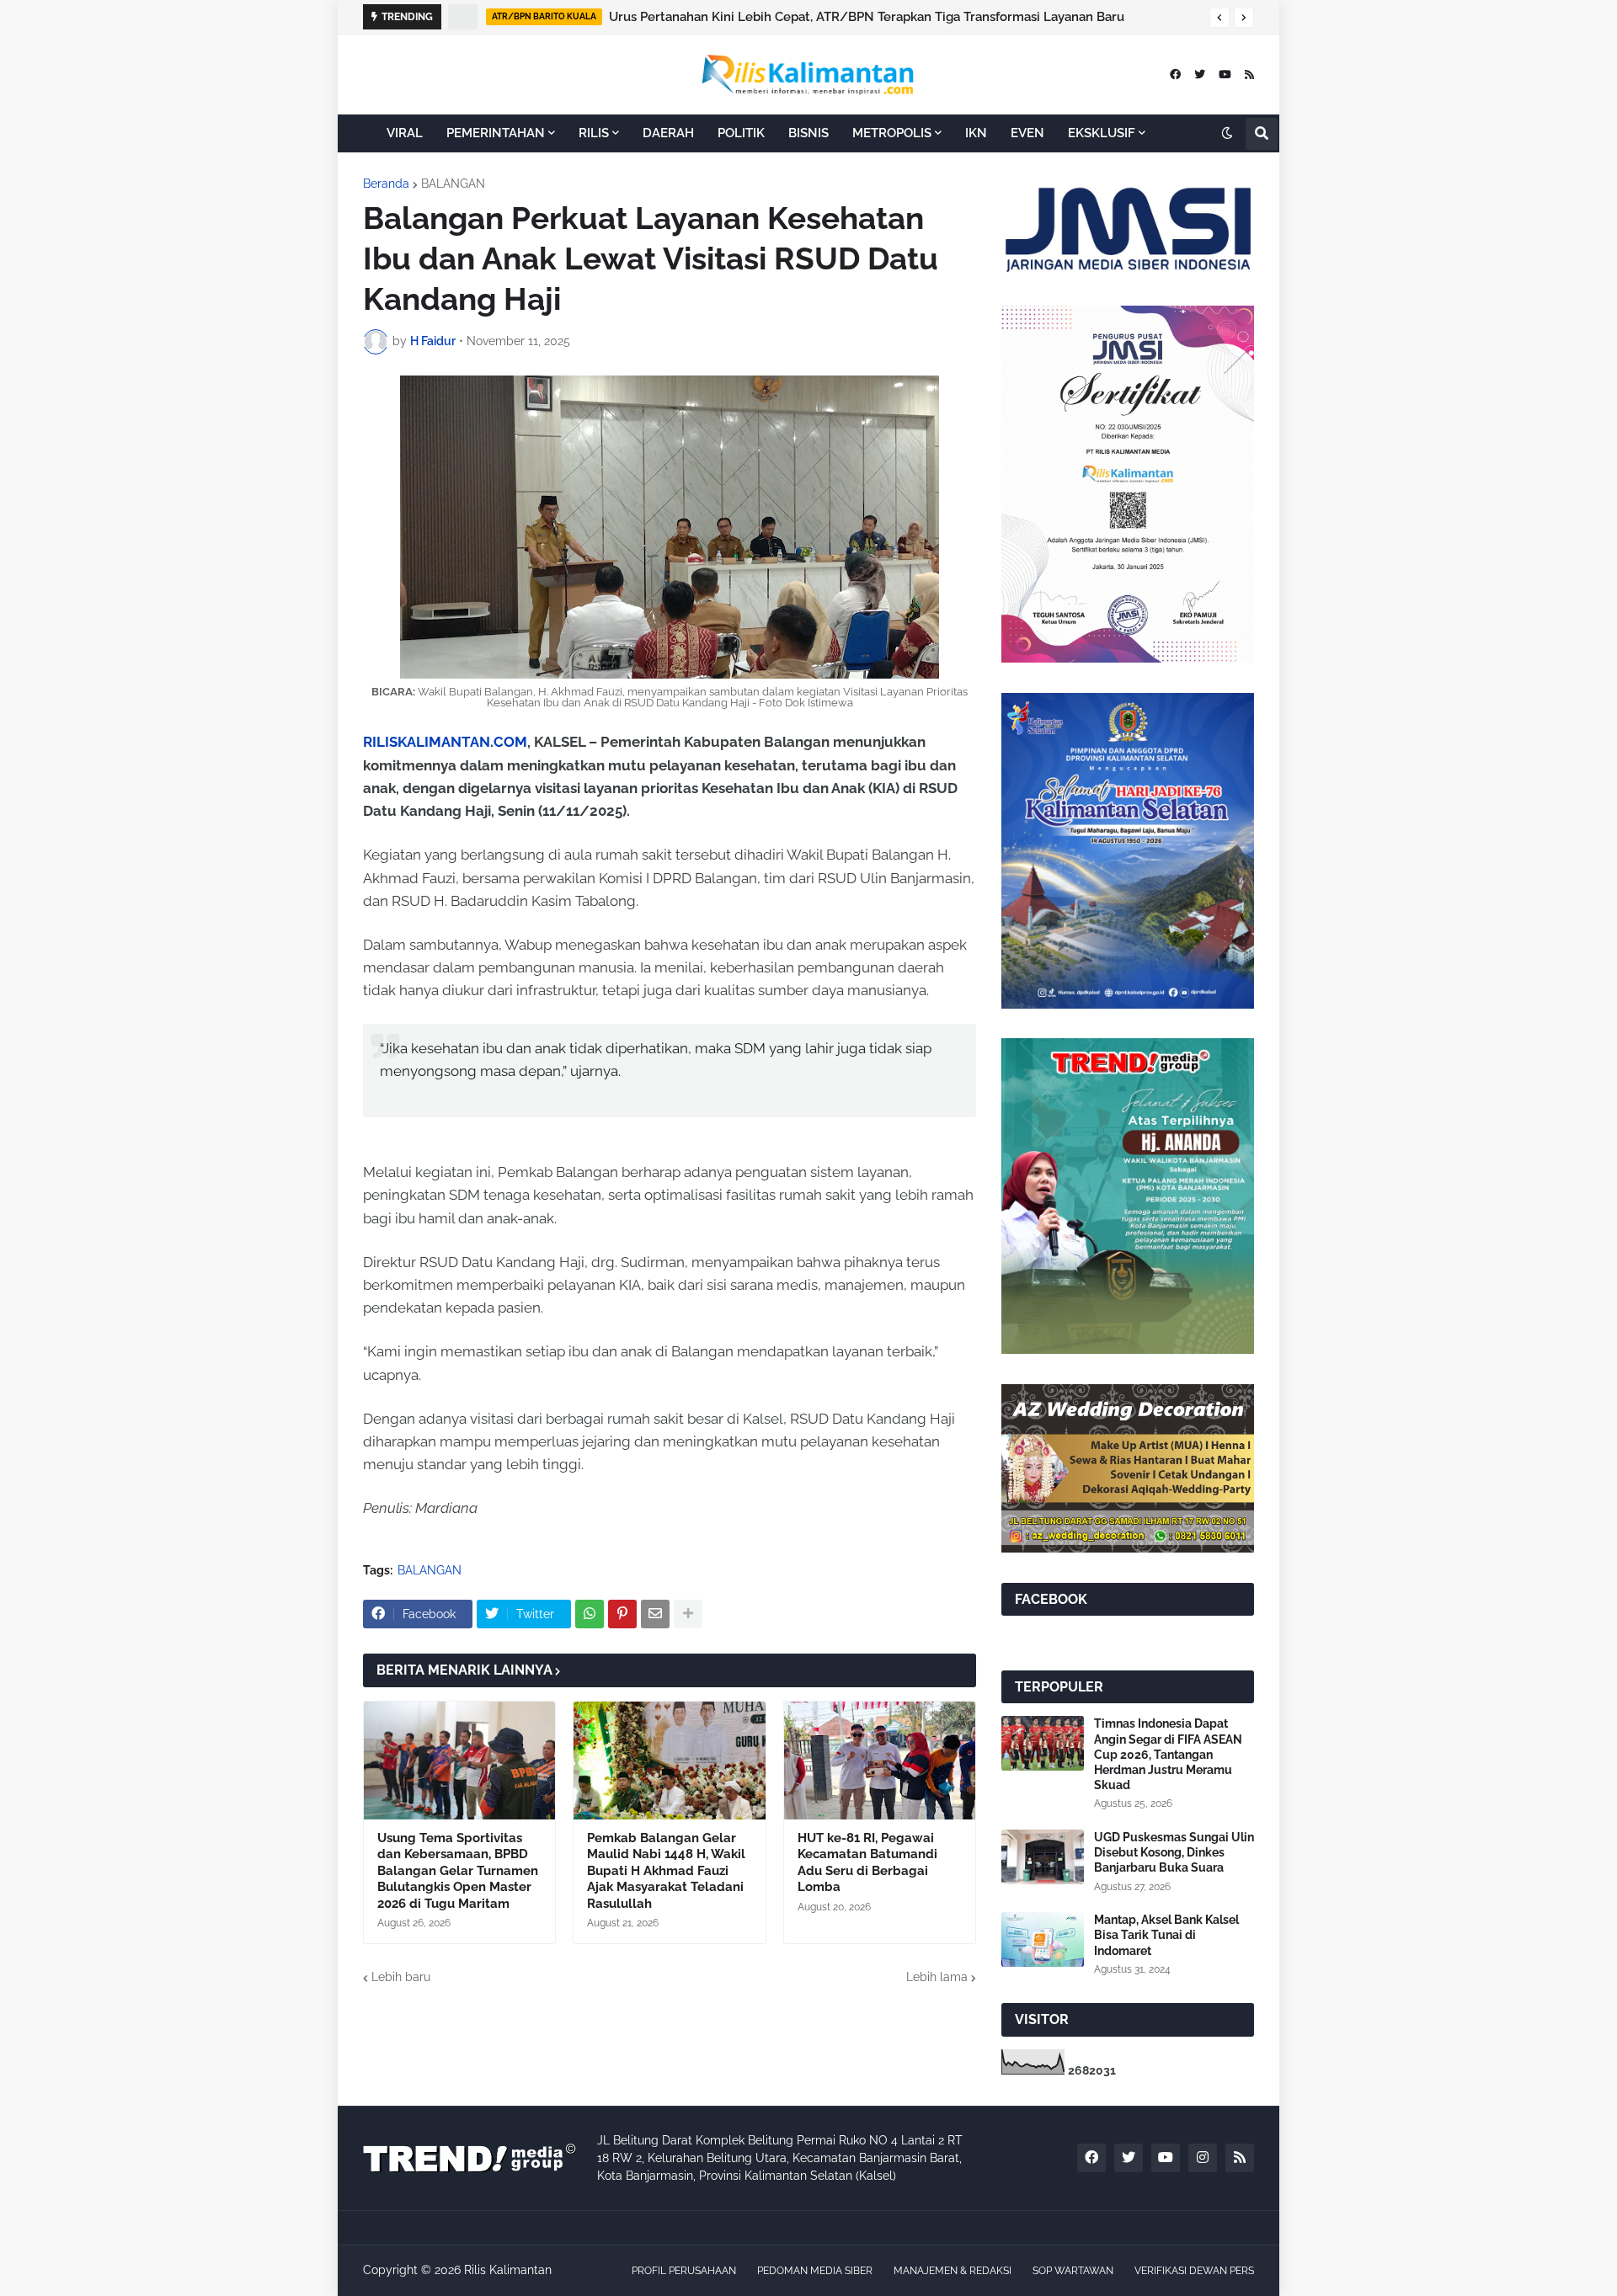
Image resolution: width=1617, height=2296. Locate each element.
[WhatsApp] (590, 1614)
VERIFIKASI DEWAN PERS (1194, 2271)
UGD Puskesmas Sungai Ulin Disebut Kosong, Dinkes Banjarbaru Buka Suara (1174, 1852)
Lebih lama (937, 1977)
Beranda (386, 184)
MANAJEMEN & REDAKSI (953, 2271)
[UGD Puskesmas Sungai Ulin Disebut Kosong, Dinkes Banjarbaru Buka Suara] (1043, 1857)
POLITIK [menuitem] (741, 133)
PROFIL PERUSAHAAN (684, 2271)
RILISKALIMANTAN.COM (445, 742)
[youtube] (1225, 75)
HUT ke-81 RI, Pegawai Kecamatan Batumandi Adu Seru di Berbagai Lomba (867, 1863)
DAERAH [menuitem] (668, 133)
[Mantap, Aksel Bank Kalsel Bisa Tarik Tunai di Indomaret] (1043, 1939)
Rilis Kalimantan (508, 2270)
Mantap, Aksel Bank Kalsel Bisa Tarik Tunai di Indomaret (1166, 1935)
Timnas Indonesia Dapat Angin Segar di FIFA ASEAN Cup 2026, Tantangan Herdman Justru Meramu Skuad (1168, 1754)
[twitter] (1200, 75)
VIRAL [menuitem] (405, 133)
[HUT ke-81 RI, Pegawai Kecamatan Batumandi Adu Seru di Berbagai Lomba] (880, 1761)
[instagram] (1203, 2158)
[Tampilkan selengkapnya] (688, 1614)
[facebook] (1175, 75)
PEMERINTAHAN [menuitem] (496, 133)
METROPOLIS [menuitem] (892, 133)
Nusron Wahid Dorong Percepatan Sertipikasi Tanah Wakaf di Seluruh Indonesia (848, 17)
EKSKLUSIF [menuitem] (1102, 133)
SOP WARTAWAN (1073, 2271)
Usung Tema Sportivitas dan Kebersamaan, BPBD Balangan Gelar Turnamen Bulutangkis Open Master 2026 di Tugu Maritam (458, 1871)
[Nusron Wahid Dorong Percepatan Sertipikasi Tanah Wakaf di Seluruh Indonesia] (464, 17)
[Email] (655, 1614)
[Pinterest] (622, 1614)
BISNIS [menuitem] (808, 133)
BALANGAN (453, 184)
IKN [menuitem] (976, 133)
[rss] (1249, 75)
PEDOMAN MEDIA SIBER (815, 2271)
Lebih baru (401, 1977)
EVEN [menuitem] (1027, 133)
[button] (1219, 18)
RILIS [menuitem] (594, 133)
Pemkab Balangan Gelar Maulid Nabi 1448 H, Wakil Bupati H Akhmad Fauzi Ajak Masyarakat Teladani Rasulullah (666, 1871)
